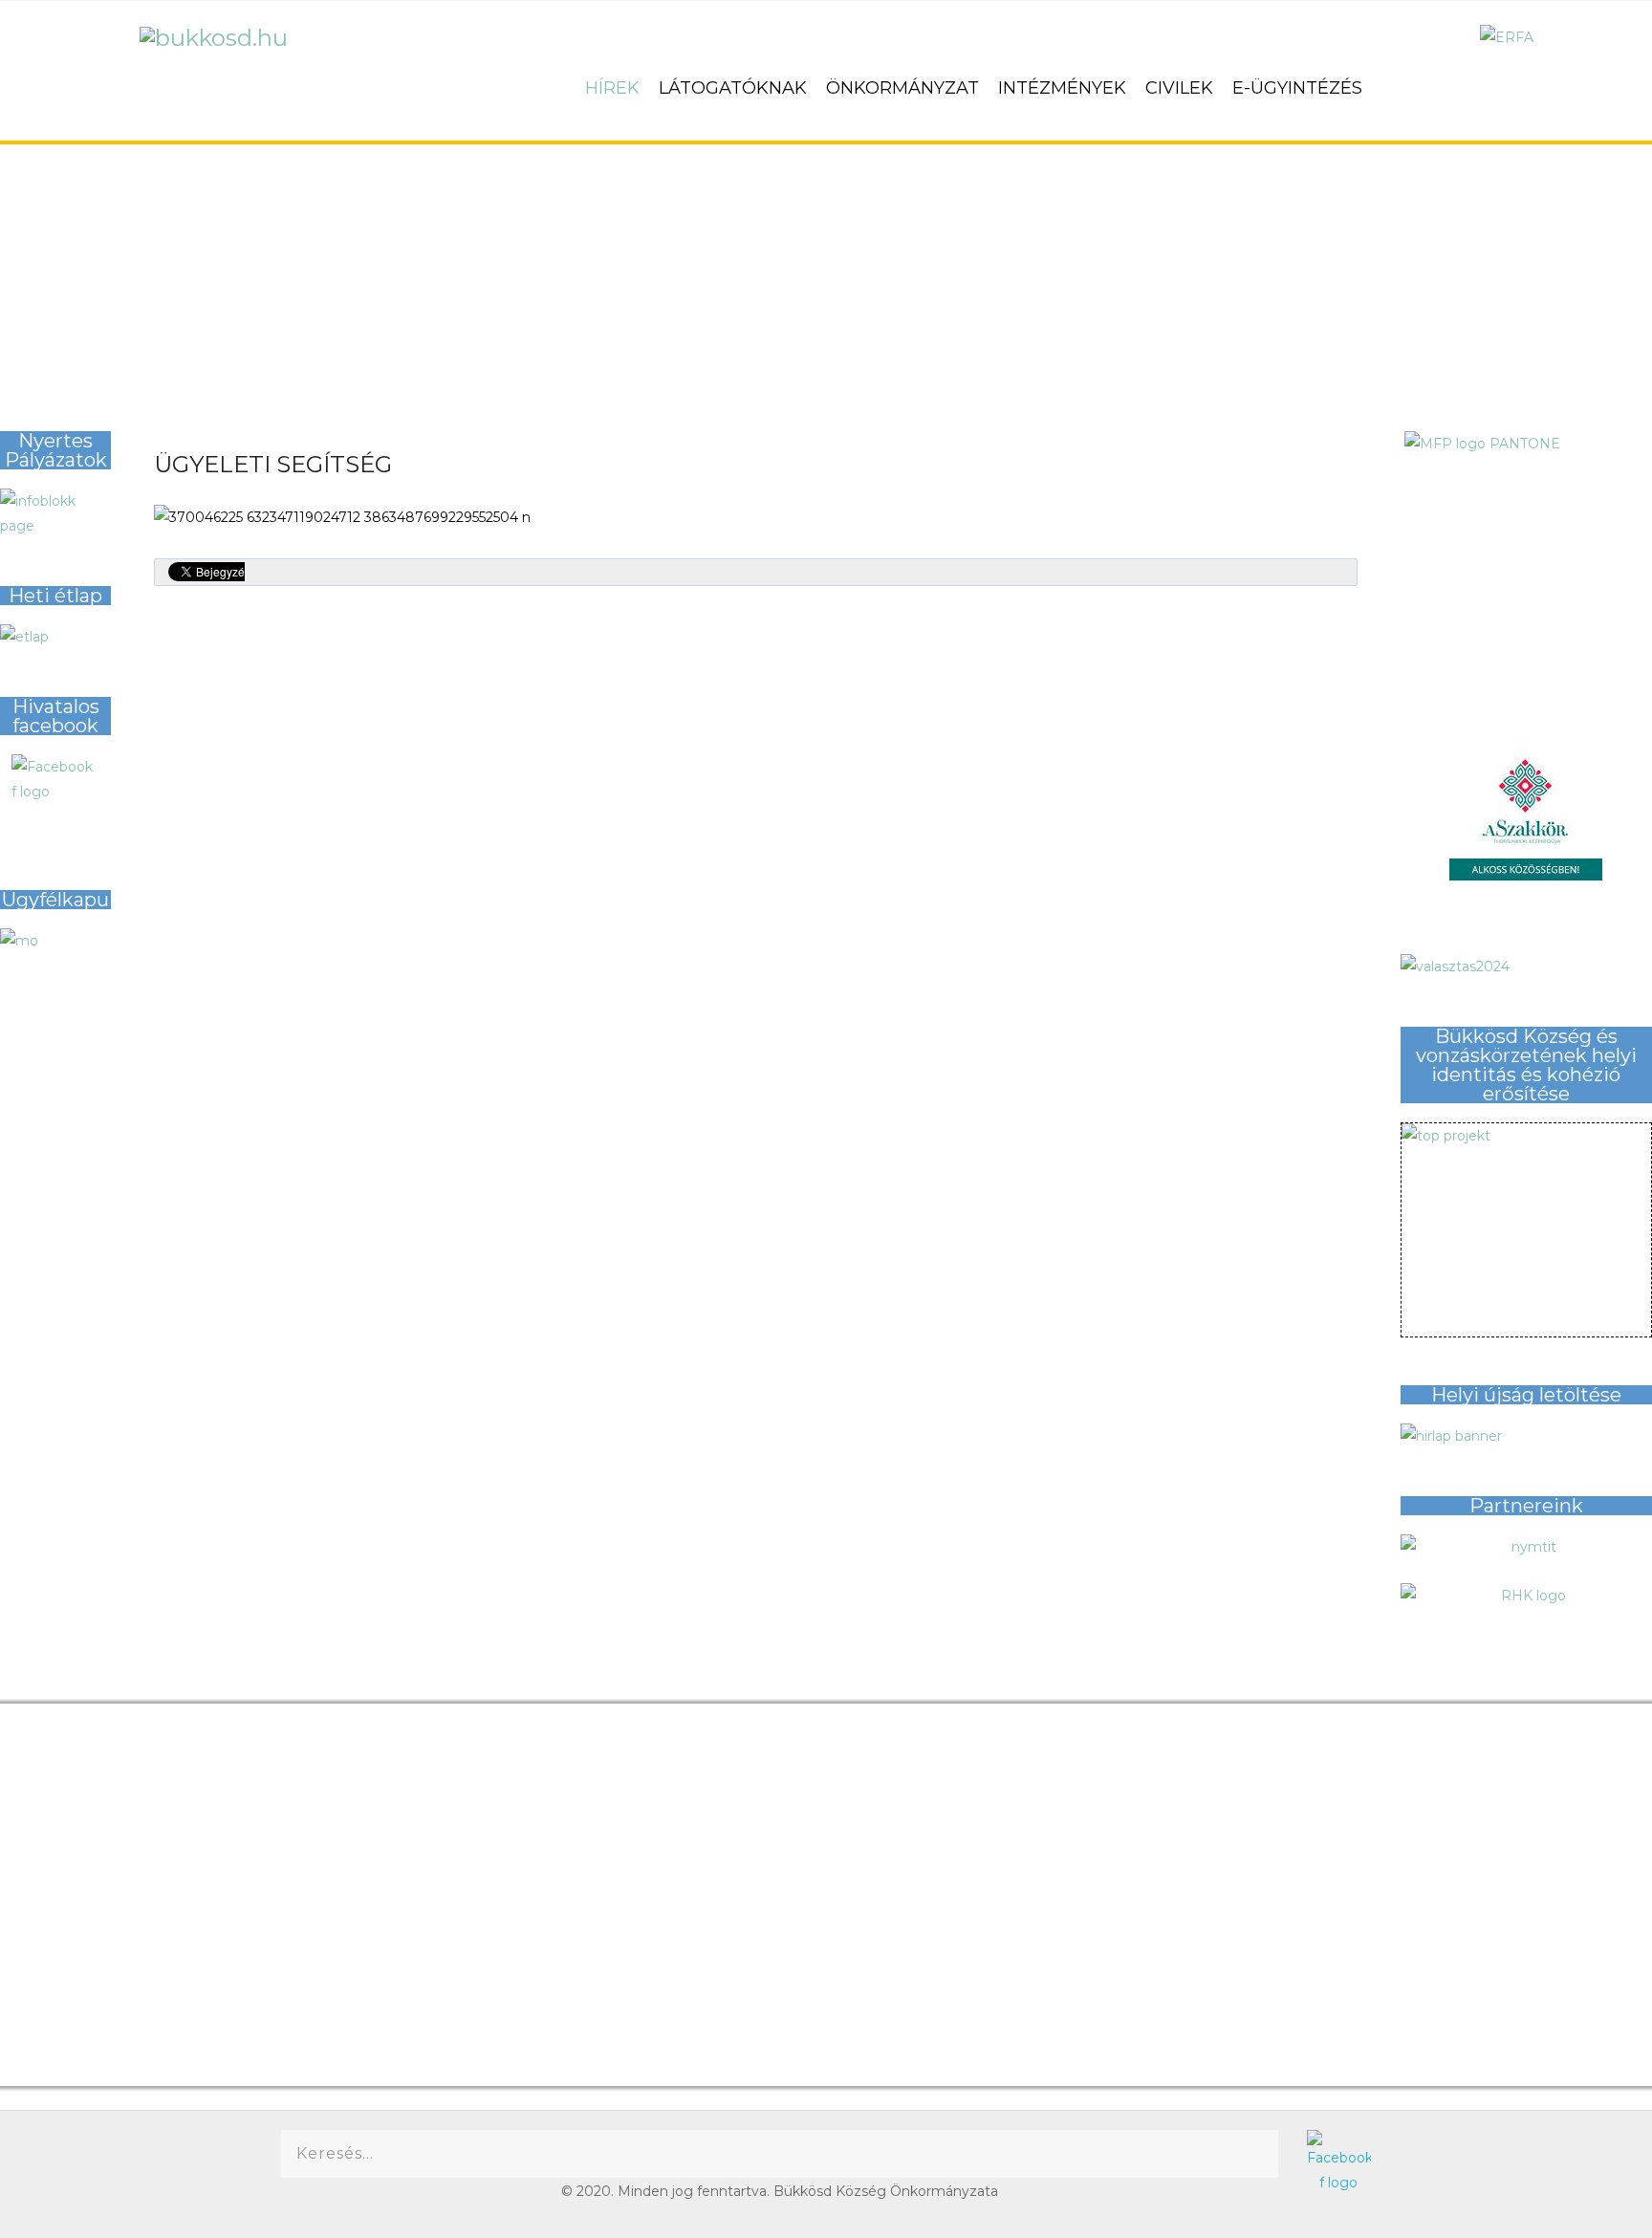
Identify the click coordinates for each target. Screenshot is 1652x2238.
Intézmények (1062, 88)
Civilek (1179, 88)
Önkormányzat (902, 88)
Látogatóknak (733, 88)
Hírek (612, 88)
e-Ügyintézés (1297, 88)
